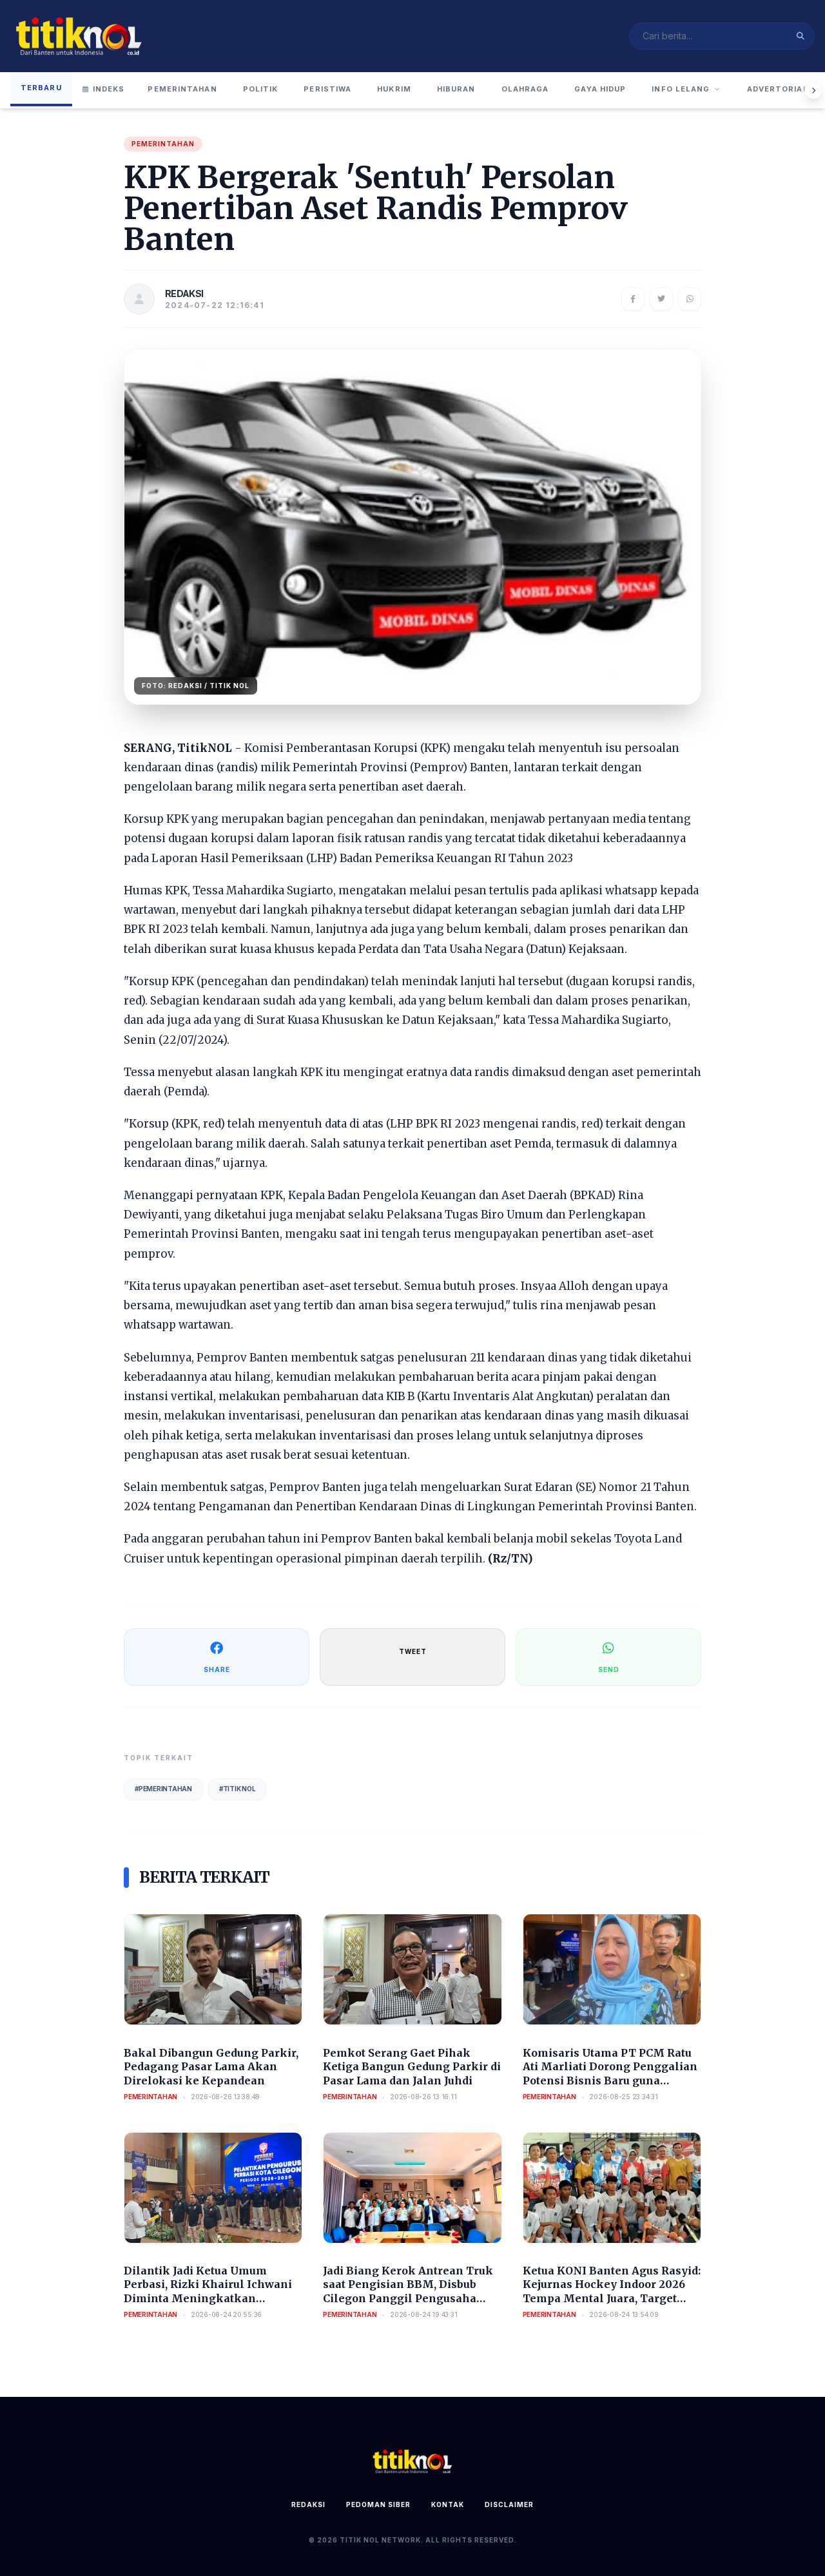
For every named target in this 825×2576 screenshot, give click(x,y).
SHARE (217, 1669)
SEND (609, 1669)
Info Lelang (681, 89)
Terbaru (41, 88)
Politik (261, 89)
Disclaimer (509, 2504)
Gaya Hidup (600, 89)
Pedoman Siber (378, 2504)
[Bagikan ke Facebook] (633, 299)
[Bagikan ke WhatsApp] (690, 299)
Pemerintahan (182, 89)
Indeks (109, 89)
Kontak (448, 2504)
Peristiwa (327, 89)
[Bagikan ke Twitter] (661, 299)
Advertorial (778, 89)
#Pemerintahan (163, 1789)
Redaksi (308, 2504)
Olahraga (525, 89)
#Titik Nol (238, 1789)
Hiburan (456, 89)
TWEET (413, 1651)
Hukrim (394, 89)
